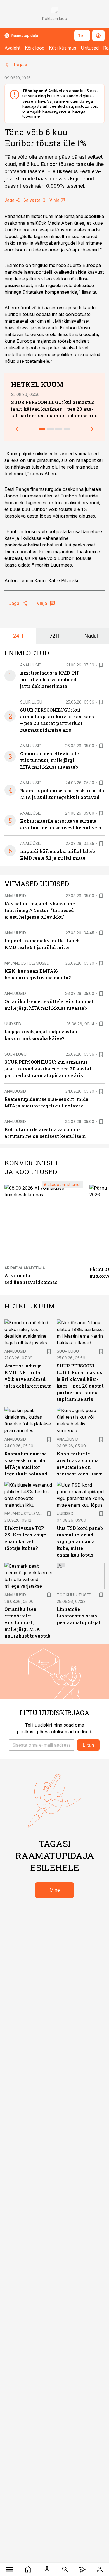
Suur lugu (31, 702)
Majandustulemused (27, 963)
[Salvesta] (101, 665)
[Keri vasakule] (17, 429)
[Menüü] (9, 2569)
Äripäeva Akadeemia (25, 1268)
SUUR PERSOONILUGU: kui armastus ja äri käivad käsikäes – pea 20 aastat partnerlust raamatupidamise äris (54, 409)
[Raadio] (47, 2569)
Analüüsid (31, 665)
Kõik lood (35, 48)
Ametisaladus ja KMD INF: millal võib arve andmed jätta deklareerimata (50, 679)
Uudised (13, 1024)
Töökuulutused (74, 1595)
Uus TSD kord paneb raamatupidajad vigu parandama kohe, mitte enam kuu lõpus (80, 1541)
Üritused (90, 48)
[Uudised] (28, 2569)
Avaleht (12, 48)
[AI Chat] (82, 2569)
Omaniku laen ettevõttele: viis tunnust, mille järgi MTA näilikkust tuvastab (50, 760)
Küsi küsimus (63, 48)
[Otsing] (65, 2569)
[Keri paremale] (92, 429)
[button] (42, 1745)
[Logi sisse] (100, 2569)
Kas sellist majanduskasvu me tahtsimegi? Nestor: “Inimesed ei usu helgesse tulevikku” (40, 910)
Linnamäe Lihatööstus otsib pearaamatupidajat (79, 1616)
